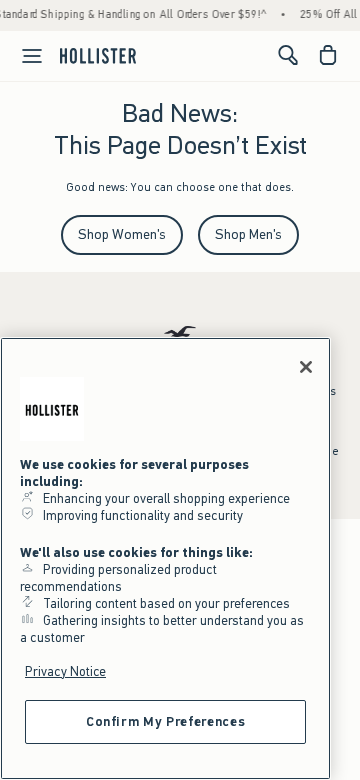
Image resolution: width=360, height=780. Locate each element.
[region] (165, 558)
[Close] (306, 367)
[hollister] (98, 55)
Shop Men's (248, 234)
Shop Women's (122, 234)
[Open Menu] (24, 56)
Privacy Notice (65, 671)
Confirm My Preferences (165, 721)
